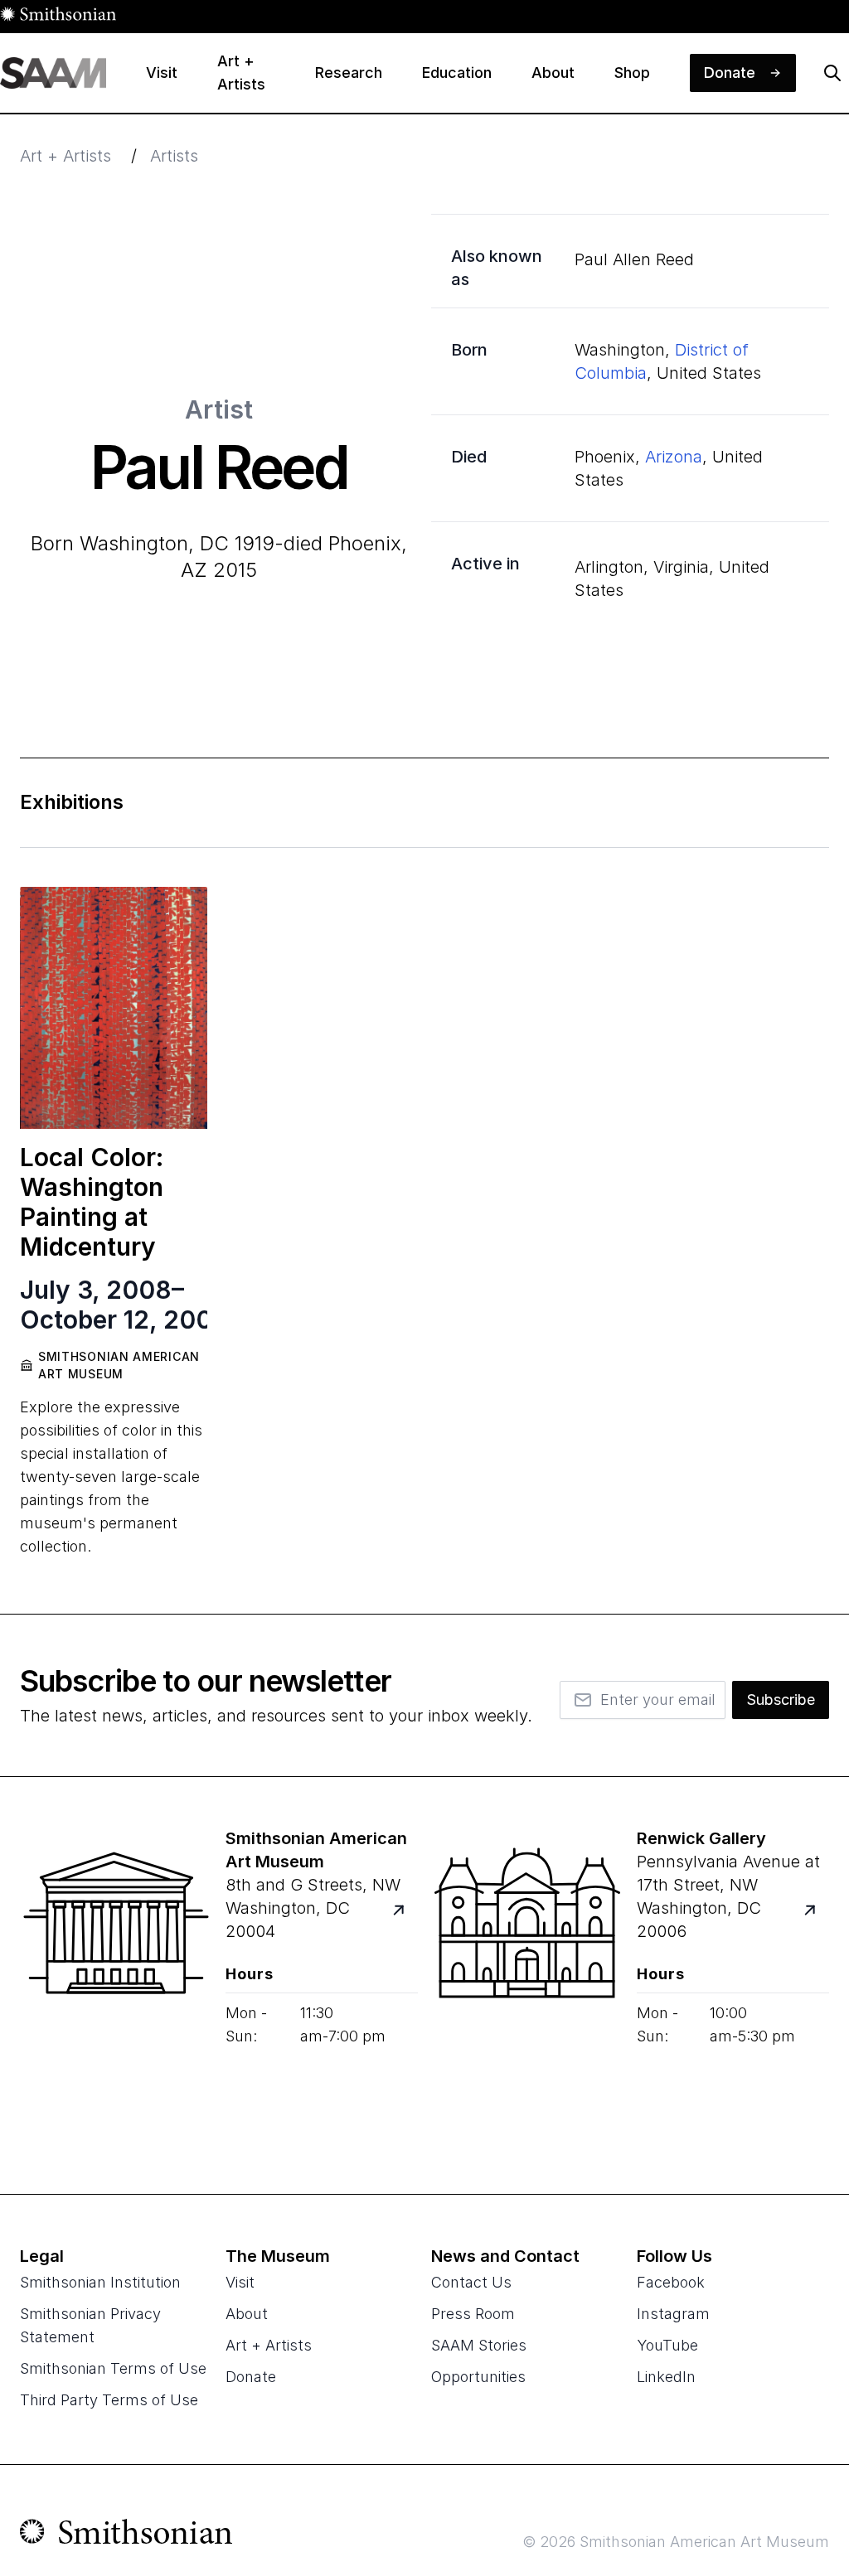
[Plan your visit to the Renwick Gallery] (527, 1986)
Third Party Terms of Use (109, 2400)
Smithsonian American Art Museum (119, 1365)
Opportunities (478, 2377)
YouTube (667, 2345)
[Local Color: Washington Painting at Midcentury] (114, 1008)
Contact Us (471, 2282)
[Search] (832, 73)
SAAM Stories (479, 2345)
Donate (251, 2377)
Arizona (674, 457)
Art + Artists (65, 156)
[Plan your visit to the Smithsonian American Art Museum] (116, 1986)
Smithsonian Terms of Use (113, 2368)
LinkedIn (666, 2377)
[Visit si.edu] (126, 2535)
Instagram (673, 2314)
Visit (240, 2282)
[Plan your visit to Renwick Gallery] (820, 1919)
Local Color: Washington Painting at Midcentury (92, 1202)
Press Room (473, 2314)
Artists (174, 156)
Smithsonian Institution (100, 2282)
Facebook (671, 2282)
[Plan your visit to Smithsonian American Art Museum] (408, 1919)
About (247, 2314)
